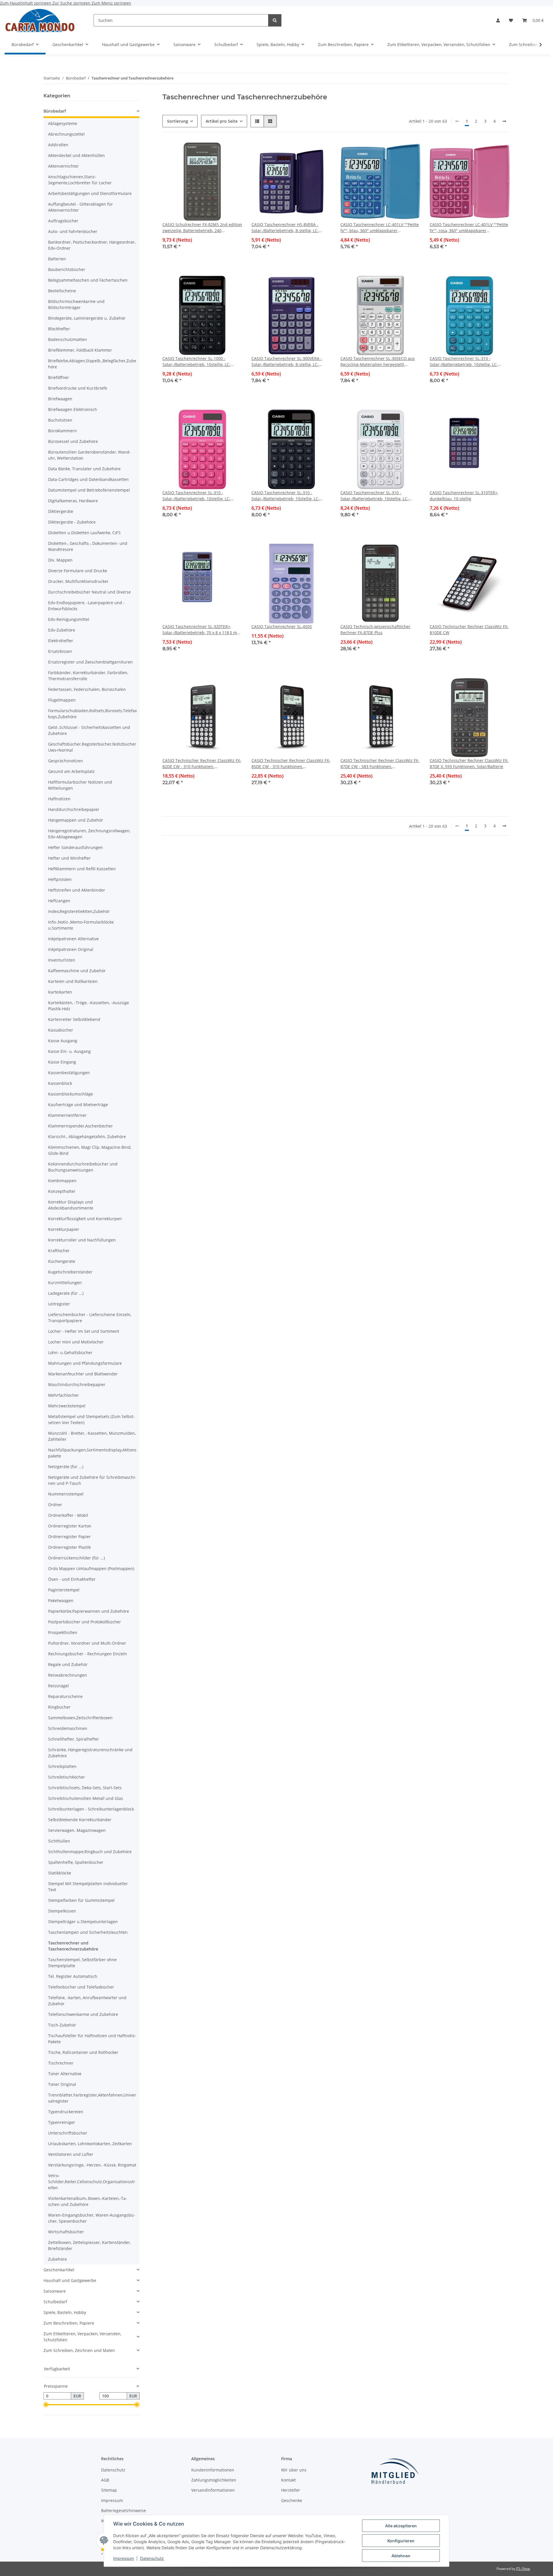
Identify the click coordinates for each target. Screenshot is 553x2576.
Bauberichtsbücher (67, 269)
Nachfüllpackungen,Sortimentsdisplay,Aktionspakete (92, 1453)
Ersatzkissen (60, 651)
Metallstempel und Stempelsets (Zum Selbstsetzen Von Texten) (91, 1419)
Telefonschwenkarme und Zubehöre (83, 2014)
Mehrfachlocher (64, 1395)
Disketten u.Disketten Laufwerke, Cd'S (84, 533)
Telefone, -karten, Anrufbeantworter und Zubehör (87, 2001)
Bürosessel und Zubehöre (73, 441)
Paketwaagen (61, 1600)
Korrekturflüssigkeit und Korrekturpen (85, 1219)
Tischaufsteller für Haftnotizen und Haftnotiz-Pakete (92, 2039)
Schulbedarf (55, 2302)
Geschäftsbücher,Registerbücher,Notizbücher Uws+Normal (92, 747)
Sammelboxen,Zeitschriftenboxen (80, 1718)
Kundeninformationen (213, 2470)
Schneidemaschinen (68, 1728)
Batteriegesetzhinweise (124, 2510)
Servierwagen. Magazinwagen (77, 1830)
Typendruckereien (66, 2112)
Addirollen (58, 145)
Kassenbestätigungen (69, 1073)
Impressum (124, 2558)
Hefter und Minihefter (69, 858)
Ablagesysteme (63, 123)
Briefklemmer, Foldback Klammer (80, 350)
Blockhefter (59, 329)
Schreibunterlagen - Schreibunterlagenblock (91, 1809)
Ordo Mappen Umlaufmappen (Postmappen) (91, 1568)
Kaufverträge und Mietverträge (78, 1105)
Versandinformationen (213, 2490)
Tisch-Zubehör (62, 2025)
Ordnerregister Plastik (69, 1547)
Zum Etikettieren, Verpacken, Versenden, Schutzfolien (82, 2337)
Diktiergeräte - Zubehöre (72, 522)
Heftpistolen (60, 879)
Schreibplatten (62, 1766)
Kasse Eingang (62, 1062)
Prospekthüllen (63, 1632)
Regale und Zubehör (68, 1664)
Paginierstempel (64, 1590)
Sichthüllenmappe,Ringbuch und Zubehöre (90, 1852)
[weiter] (504, 121)
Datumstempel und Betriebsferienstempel (89, 490)
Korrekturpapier (64, 1229)
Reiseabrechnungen (68, 1675)
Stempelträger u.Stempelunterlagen (83, 1922)
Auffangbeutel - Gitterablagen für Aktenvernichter (81, 207)
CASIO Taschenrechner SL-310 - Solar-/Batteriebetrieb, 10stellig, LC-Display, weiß (375, 496)
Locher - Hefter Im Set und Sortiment (84, 1331)
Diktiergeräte (61, 511)
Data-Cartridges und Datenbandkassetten (88, 479)
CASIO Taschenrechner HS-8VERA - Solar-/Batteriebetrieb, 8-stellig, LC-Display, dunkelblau (285, 228)
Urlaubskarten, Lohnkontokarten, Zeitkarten (90, 2144)
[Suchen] (275, 20)
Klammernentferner (67, 1115)
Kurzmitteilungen (65, 1283)
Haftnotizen (59, 799)
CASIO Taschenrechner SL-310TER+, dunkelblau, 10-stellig (464, 496)
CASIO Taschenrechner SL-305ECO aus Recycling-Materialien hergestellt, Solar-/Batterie (378, 362)
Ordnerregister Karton (70, 1526)
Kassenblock (60, 1083)
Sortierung (178, 121)
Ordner (55, 1505)
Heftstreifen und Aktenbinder (77, 890)
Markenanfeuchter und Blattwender (83, 1374)
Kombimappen (62, 1181)
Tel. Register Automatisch (73, 1976)
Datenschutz (152, 2558)
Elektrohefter (61, 641)
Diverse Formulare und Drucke (78, 571)
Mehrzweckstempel (67, 1406)
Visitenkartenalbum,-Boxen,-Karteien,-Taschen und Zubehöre (88, 2201)
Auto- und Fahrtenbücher (73, 231)
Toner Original (62, 2084)
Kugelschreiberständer (70, 1272)
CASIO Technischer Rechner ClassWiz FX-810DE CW (469, 630)
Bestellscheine (62, 291)
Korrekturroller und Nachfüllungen (82, 1240)
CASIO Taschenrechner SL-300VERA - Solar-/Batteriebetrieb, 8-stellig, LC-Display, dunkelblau (287, 362)
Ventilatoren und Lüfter (71, 2154)
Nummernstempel (66, 1494)
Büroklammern (63, 431)
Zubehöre (57, 2259)
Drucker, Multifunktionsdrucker (78, 581)
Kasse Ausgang (63, 1041)
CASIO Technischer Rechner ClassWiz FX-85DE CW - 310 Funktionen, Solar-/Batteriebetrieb (291, 764)
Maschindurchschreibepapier (77, 1384)
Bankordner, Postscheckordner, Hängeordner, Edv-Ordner (92, 245)
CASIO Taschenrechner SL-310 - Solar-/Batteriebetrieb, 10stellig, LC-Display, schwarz (286, 496)
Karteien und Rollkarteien (73, 981)
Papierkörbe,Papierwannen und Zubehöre (89, 1611)
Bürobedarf (55, 111)
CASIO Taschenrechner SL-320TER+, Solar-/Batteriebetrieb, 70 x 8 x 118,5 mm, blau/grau (202, 630)
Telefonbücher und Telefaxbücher (81, 1987)
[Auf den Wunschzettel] (232, 151)
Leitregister (59, 1304)
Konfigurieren (401, 2541)
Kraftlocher (59, 1251)
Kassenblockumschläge (71, 1094)
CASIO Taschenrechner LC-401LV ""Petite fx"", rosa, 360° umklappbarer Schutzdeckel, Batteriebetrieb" (469, 228)
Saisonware (55, 2291)
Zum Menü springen (111, 3)
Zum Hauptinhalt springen (26, 3)
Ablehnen (401, 2556)
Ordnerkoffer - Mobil (68, 1515)
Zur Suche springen (72, 3)
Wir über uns (294, 2470)
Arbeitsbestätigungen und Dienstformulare (90, 193)
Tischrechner (61, 2063)
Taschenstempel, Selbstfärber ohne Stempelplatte (82, 1963)
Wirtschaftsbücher (66, 2232)
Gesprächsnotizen (66, 761)
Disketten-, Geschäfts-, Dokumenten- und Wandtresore (88, 546)
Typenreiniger (62, 2122)
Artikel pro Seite (222, 121)
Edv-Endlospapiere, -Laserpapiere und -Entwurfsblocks (86, 606)
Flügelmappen (62, 700)
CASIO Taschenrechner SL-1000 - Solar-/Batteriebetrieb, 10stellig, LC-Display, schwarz (197, 362)
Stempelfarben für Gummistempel (81, 1900)
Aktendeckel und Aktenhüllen (76, 155)
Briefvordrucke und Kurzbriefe (78, 388)
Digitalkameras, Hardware (73, 501)
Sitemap (109, 2490)
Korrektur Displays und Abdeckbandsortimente (71, 1205)
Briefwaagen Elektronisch (73, 409)
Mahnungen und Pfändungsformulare (85, 1363)
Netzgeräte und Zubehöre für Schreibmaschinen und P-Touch (92, 1480)
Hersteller (291, 2490)
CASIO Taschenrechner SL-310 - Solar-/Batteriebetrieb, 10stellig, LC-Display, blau (464, 362)
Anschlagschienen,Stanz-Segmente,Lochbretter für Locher (80, 180)
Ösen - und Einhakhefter (72, 1579)
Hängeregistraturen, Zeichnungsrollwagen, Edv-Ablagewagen (89, 834)
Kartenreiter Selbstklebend (74, 1019)
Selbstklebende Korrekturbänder (80, 1820)
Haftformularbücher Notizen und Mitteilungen (80, 785)
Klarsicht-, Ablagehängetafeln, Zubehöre (87, 1137)
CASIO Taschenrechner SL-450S (282, 627)
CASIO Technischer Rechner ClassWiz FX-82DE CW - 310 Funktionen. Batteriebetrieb (202, 764)
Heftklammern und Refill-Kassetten (82, 869)
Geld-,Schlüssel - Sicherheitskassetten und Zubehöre (89, 730)
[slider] (46, 2405)
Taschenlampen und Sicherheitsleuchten (88, 1932)
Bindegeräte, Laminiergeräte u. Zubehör (87, 318)
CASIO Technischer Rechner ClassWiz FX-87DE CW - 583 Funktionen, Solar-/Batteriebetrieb (380, 764)
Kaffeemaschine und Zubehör (77, 971)
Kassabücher (61, 1030)
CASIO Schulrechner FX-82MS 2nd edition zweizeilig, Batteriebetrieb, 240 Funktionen (202, 228)
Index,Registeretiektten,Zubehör (79, 911)
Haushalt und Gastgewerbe (70, 2280)
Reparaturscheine (65, 1696)
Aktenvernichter (64, 166)
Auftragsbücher (63, 221)
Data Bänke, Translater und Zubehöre (84, 469)
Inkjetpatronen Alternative (73, 939)
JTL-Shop (523, 2569)
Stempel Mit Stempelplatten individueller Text (88, 1887)
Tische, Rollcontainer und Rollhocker (83, 2052)
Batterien (57, 259)
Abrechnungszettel (66, 134)
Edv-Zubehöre (62, 630)
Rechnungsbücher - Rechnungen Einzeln (88, 1654)
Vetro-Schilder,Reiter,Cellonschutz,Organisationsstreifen (92, 2182)
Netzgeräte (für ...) (66, 1467)
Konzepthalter (62, 1191)
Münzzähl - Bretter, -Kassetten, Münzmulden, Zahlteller (92, 1436)
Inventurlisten (62, 960)
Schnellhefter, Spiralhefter (74, 1739)
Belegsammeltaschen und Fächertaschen (88, 280)
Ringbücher (59, 1707)
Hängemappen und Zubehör (76, 820)
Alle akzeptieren (401, 2526)
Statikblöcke (60, 1873)
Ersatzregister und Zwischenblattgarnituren (90, 662)
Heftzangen (59, 901)
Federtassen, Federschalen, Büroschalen (87, 689)
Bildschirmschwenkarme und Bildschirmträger (76, 304)
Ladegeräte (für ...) (66, 1293)
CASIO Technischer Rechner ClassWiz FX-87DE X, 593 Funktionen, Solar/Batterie (469, 763)
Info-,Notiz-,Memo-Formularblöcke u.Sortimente (81, 925)
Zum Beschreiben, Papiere (69, 2323)
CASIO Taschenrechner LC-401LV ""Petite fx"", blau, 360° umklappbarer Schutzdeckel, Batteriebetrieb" (380, 228)
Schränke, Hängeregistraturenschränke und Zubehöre (90, 1753)
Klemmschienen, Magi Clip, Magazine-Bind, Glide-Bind (90, 1150)
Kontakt (288, 2480)
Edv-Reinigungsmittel (69, 619)
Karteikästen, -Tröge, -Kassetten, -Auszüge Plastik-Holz (89, 1006)
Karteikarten (60, 992)
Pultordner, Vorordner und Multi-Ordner (87, 1643)
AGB (105, 2480)
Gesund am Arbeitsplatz (71, 771)
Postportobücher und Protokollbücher (85, 1622)
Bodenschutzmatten (68, 339)
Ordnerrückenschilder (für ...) (76, 1558)
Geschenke (292, 2500)
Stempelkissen (62, 1911)
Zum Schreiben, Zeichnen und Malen (79, 2350)
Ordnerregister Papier (69, 1537)
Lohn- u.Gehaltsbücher (70, 1353)
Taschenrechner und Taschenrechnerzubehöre (73, 1946)
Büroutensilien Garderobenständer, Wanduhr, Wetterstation (89, 455)
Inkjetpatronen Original (71, 949)
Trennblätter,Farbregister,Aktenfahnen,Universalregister (92, 2098)
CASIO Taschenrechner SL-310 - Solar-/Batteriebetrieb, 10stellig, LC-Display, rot (197, 496)
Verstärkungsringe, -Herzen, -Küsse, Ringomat (92, 2165)
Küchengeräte (62, 1261)
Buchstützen (60, 420)
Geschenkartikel (59, 2270)
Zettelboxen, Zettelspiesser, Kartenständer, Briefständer (89, 2245)
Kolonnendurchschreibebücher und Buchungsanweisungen (83, 1167)
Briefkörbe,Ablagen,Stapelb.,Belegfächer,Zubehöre (92, 364)
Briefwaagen (60, 399)
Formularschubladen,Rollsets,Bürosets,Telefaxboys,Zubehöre (92, 714)
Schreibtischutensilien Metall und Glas (86, 1798)
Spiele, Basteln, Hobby (65, 2312)
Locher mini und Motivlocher (76, 1342)
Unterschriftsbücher (68, 2133)
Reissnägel (58, 1686)
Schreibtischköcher (67, 1777)
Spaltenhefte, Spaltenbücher (76, 1862)
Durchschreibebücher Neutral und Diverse (89, 592)
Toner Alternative (65, 2074)
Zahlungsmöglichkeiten (214, 2480)
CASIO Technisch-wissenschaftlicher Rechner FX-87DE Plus (375, 630)
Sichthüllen (59, 1841)
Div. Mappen (60, 560)
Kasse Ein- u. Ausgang (69, 1051)
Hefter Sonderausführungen (75, 847)
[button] (498, 20)
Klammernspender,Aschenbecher (81, 1126)
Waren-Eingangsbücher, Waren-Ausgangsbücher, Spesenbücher (92, 2218)
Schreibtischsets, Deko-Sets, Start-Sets (85, 1788)
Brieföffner (59, 377)
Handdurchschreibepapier (74, 809)
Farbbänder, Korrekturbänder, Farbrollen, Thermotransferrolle (88, 676)
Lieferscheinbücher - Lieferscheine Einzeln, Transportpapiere (90, 1318)
